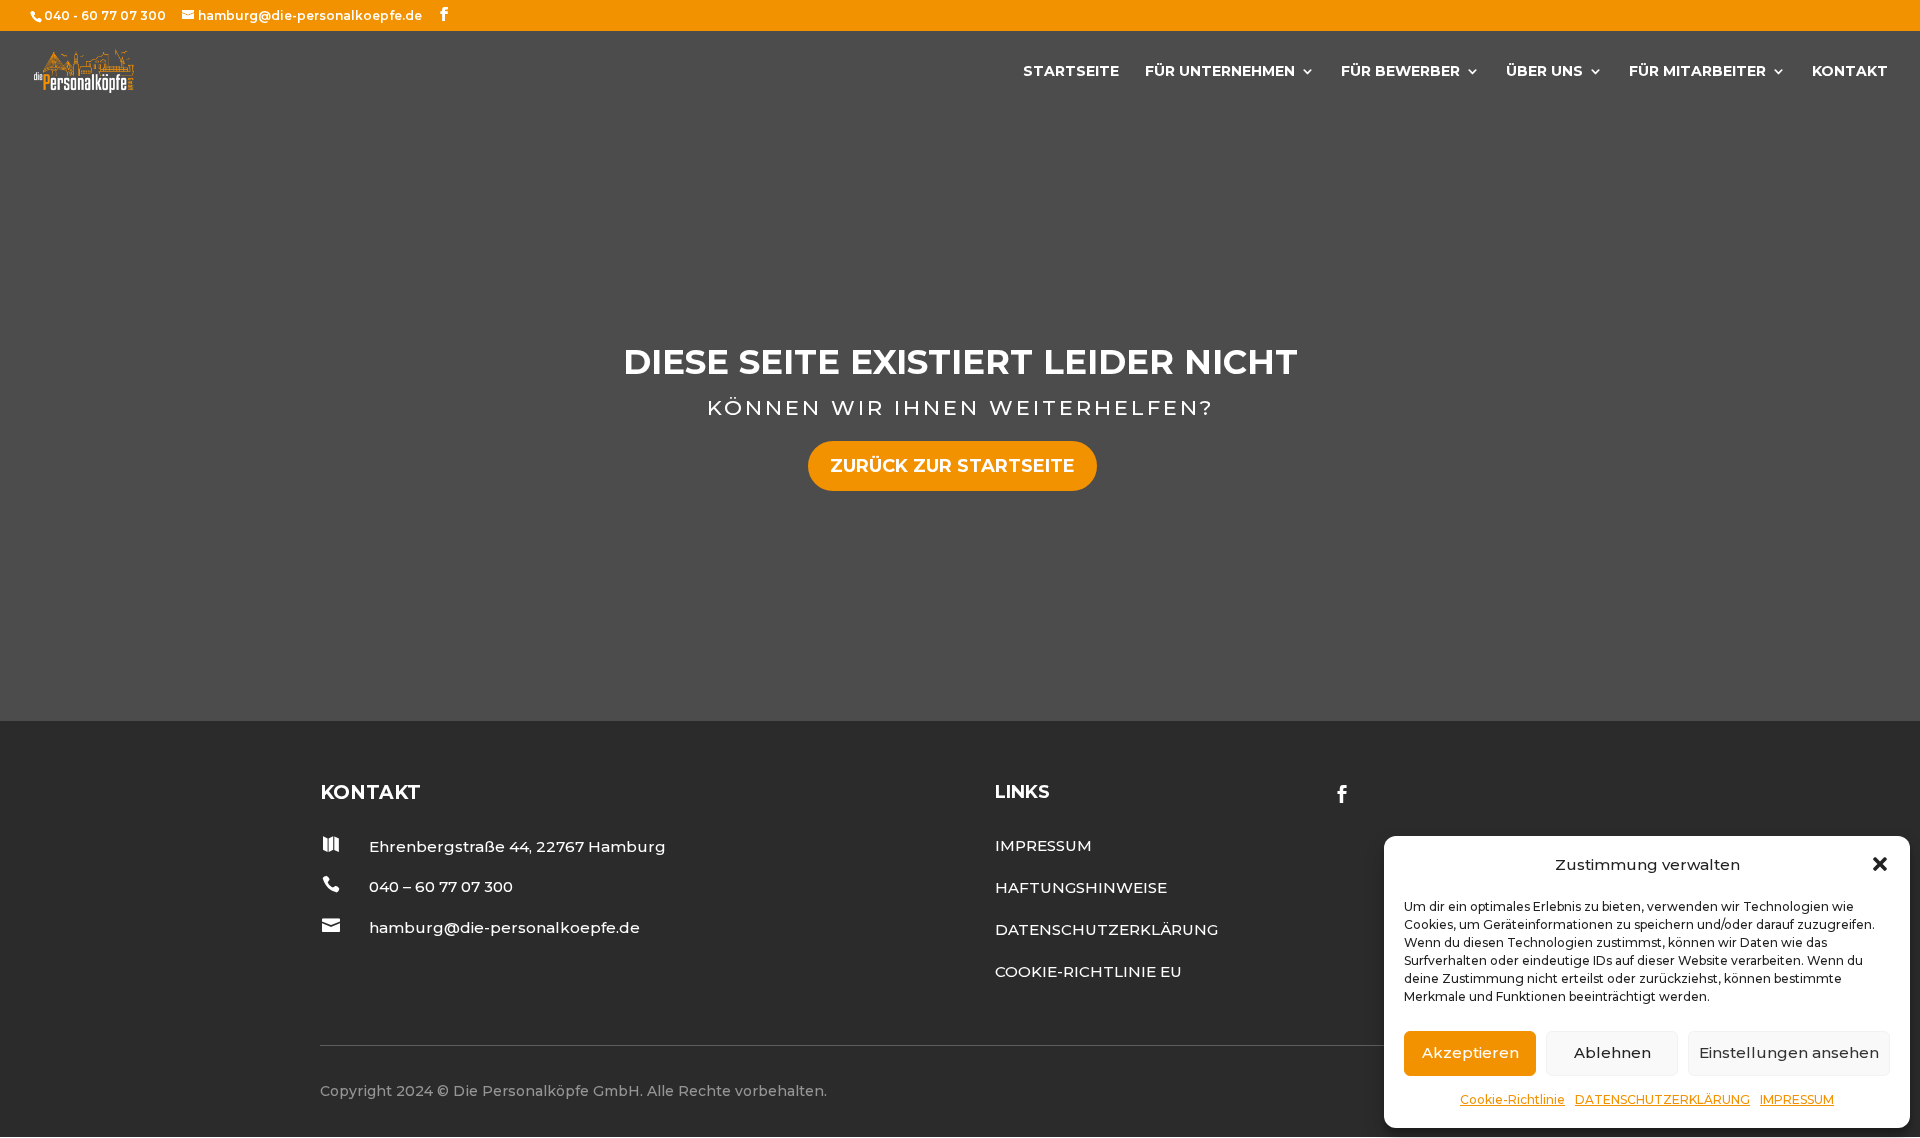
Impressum (1043, 845)
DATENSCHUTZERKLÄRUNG (1662, 1099)
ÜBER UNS (1544, 72)
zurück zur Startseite (952, 466)
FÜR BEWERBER (1400, 72)
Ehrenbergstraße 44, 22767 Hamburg (517, 846)
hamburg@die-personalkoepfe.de (504, 927)
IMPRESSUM (1797, 1099)
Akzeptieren (1470, 1052)
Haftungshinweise (1081, 887)
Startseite (1071, 72)
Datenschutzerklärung (1106, 929)
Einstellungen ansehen (1789, 1052)
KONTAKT (1850, 72)
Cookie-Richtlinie (1512, 1099)
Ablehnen (1612, 1052)
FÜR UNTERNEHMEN (1220, 72)
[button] (1880, 864)
